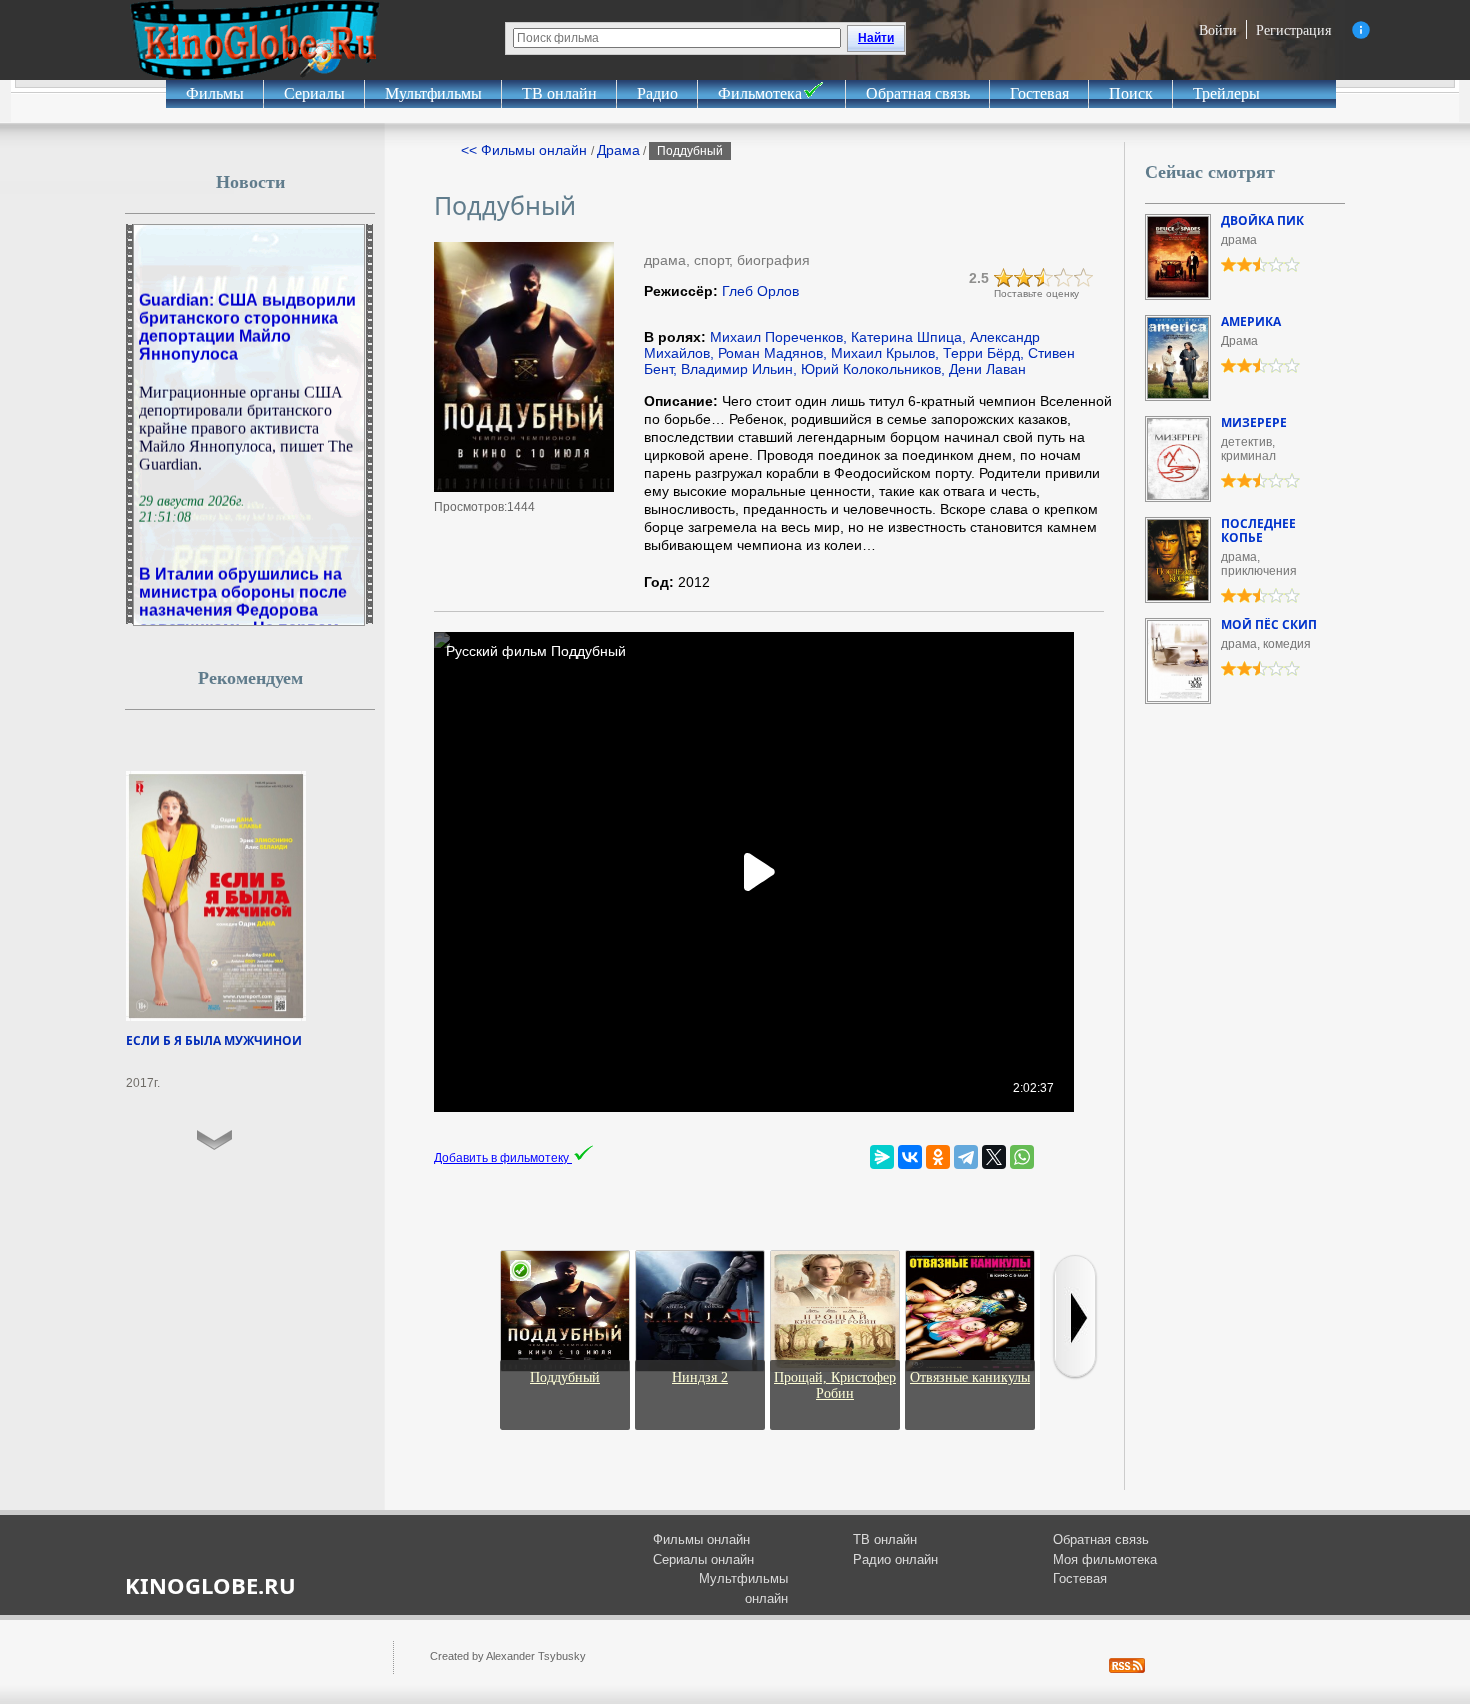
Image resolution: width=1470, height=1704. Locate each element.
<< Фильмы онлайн (526, 150)
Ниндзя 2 (700, 1377)
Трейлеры (1226, 93)
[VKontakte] (910, 1157)
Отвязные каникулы (970, 1377)
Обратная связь (918, 93)
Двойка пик (1262, 220)
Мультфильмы (433, 93)
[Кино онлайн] (255, 40)
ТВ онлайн (559, 93)
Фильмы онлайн (701, 1539)
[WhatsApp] (1022, 1157)
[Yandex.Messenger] (882, 1157)
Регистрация (1293, 29)
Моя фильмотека (1105, 1559)
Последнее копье (1258, 530)
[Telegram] (966, 1157)
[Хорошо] (1064, 278)
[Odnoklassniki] (938, 1157)
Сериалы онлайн (703, 1559)
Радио (657, 93)
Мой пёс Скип (1269, 624)
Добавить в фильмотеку (503, 1158)
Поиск (1131, 93)
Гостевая (1039, 93)
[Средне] (1044, 278)
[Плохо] (1004, 278)
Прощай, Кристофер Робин (835, 1385)
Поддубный (565, 1377)
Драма (618, 150)
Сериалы (314, 93)
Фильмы (215, 93)
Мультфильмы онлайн (743, 1588)
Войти (1218, 29)
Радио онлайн (895, 1559)
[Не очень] (1024, 278)
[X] (994, 1157)
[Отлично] (1084, 278)
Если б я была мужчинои (214, 1040)
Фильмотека (760, 93)
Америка (1251, 321)
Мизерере (1254, 422)
